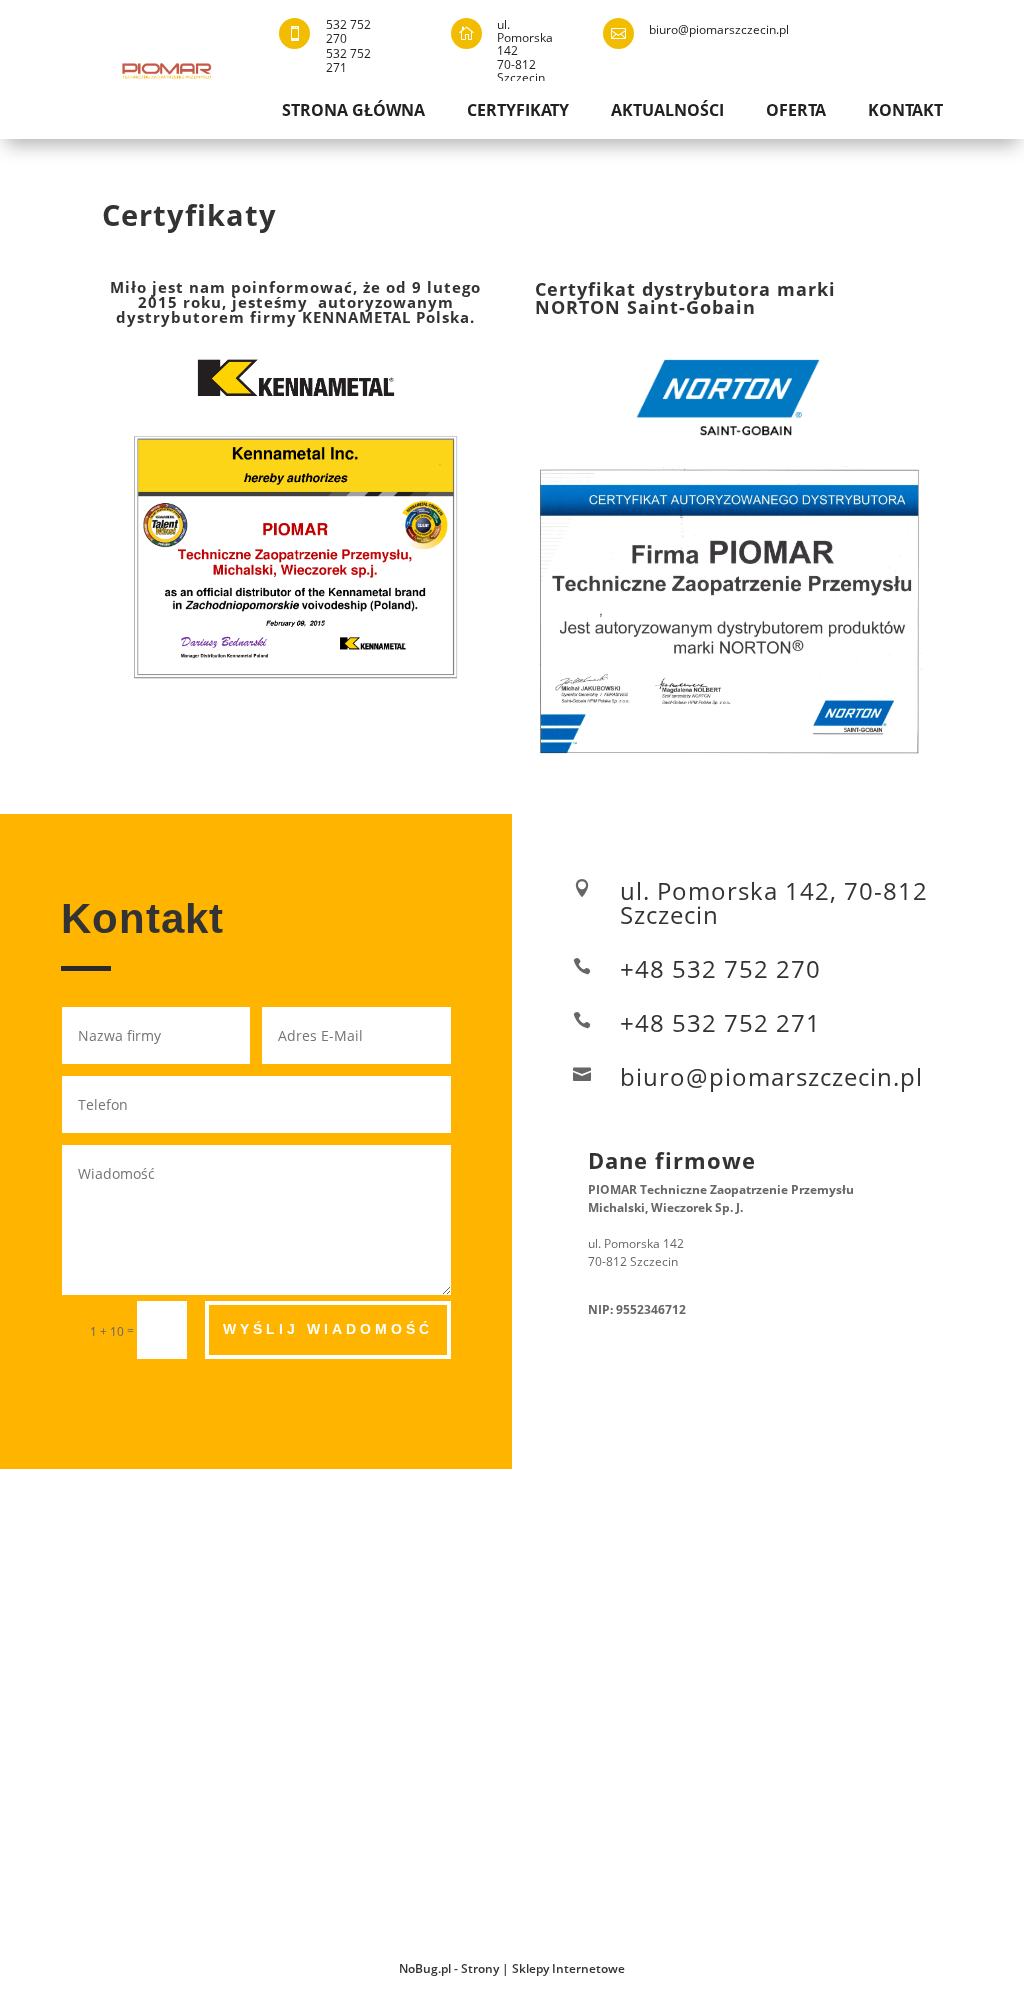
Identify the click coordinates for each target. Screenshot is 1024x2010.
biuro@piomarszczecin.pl (719, 29)
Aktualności (667, 112)
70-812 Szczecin (521, 71)
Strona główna (353, 112)
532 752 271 (348, 60)
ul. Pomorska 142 (525, 37)
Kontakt (905, 112)
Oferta (796, 112)
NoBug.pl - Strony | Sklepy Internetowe (512, 1968)
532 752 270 (348, 31)
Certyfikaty (518, 112)
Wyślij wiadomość (328, 1329)
